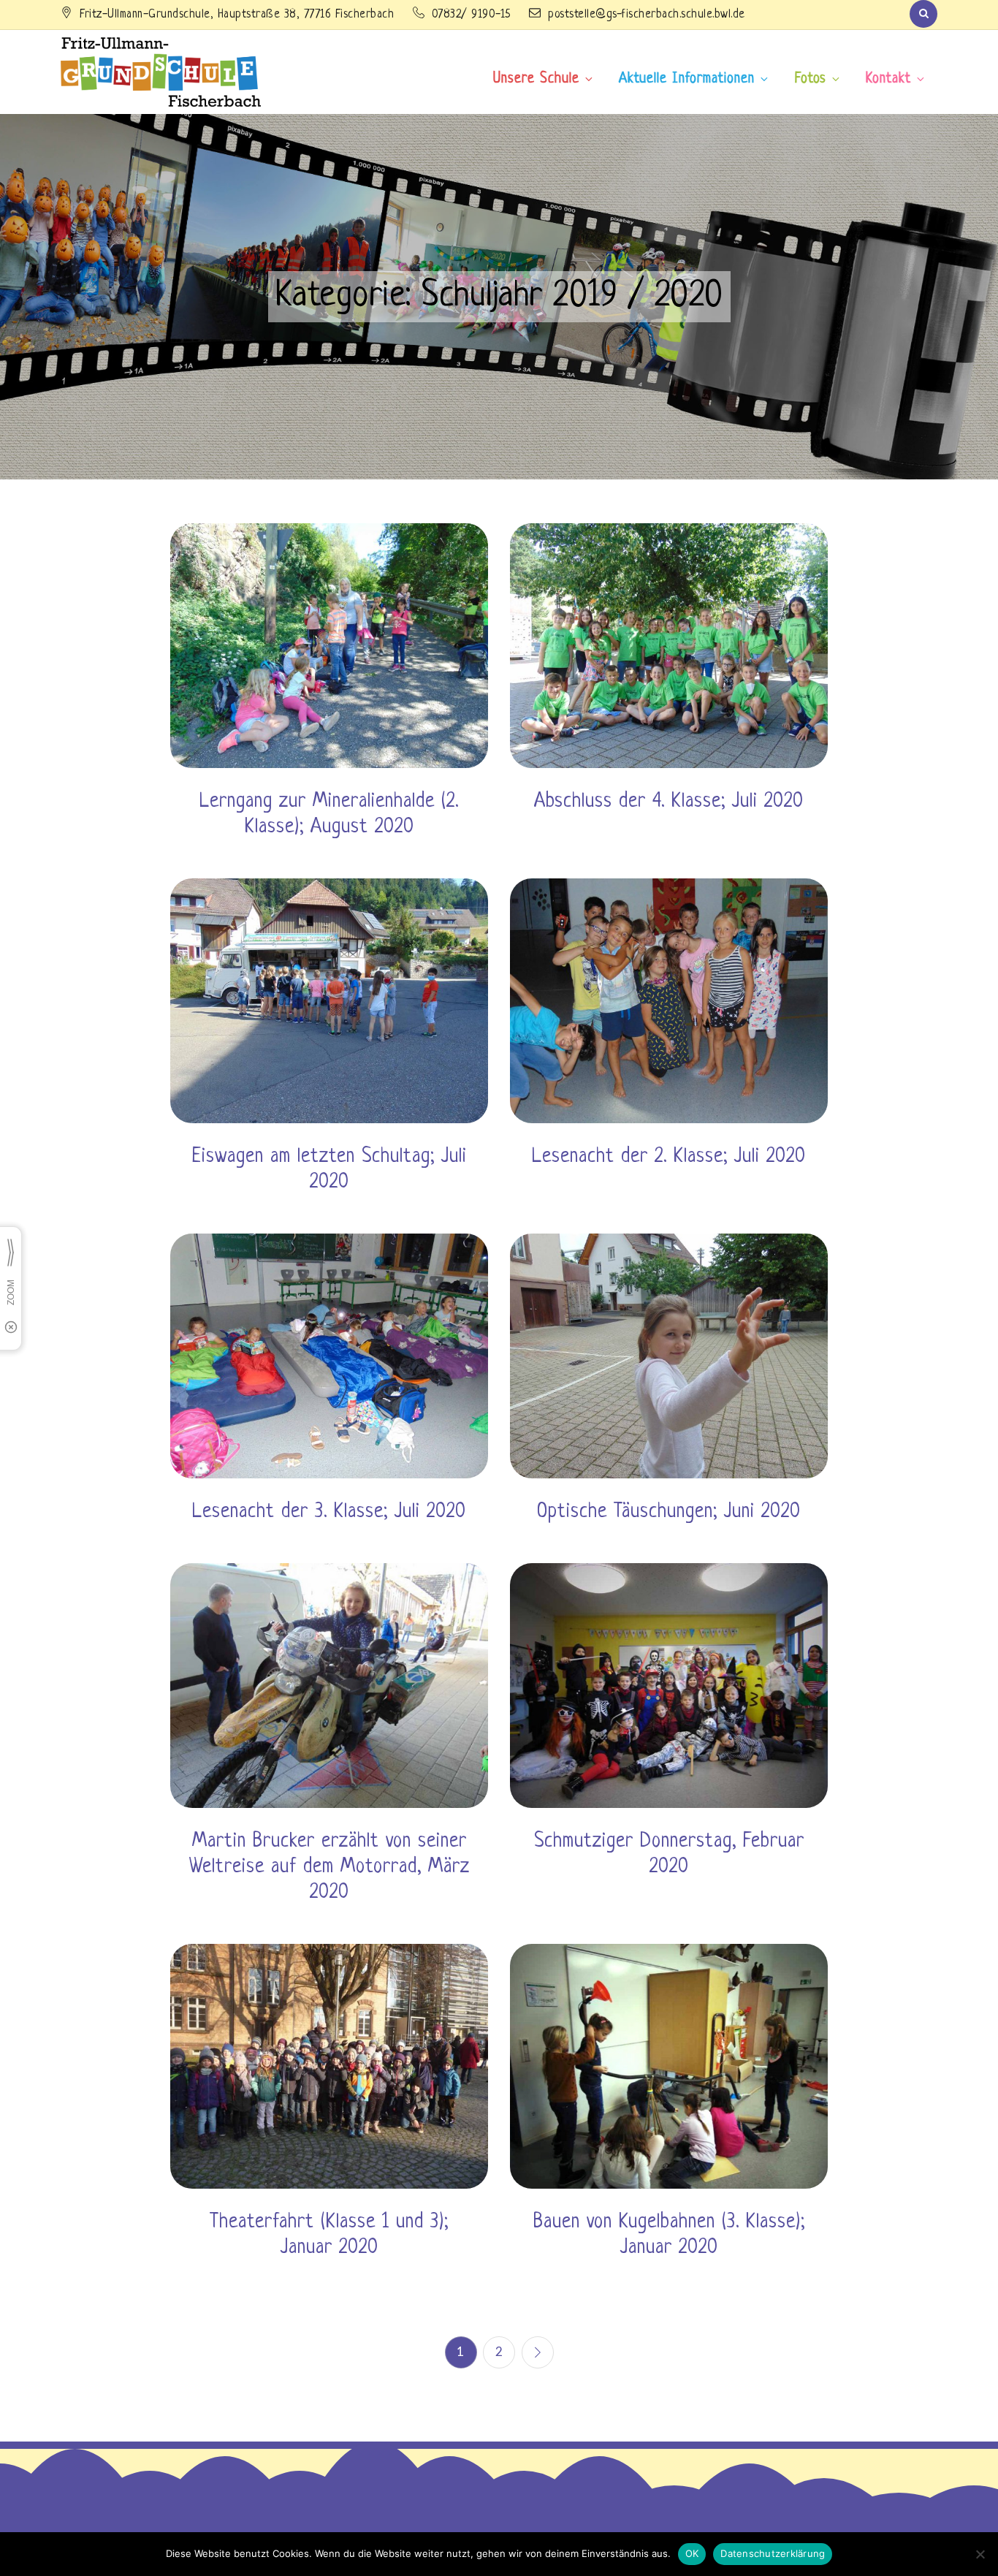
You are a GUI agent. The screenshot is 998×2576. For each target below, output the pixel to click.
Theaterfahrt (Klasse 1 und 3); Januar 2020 (329, 2235)
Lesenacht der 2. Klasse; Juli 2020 (669, 1157)
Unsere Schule (536, 79)
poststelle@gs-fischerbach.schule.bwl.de (647, 15)
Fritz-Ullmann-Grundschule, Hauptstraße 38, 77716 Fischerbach (239, 15)
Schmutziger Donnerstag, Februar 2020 (669, 1854)
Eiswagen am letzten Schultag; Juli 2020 (330, 1170)
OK (692, 2553)
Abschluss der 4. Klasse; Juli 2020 (669, 802)
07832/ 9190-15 (473, 15)
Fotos (811, 79)
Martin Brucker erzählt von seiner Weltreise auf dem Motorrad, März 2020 (330, 1867)
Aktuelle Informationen (687, 79)
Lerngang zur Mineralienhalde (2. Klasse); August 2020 (329, 814)
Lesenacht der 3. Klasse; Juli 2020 (329, 1512)
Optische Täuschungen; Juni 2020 (669, 1512)
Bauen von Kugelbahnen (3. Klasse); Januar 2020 (669, 2235)
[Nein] (980, 2554)
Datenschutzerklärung (773, 2553)
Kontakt (888, 79)
